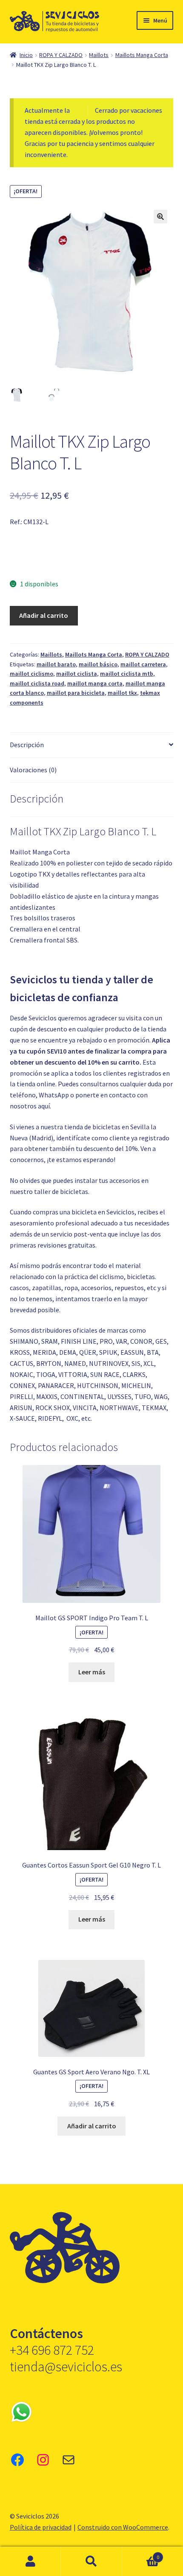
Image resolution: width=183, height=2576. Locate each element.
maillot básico (98, 664)
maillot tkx (122, 693)
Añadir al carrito (44, 615)
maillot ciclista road (37, 683)
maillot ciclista (77, 674)
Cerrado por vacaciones (129, 110)
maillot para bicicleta (76, 693)
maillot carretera (143, 664)
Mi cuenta (30, 2562)
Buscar (91, 2562)
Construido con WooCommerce (123, 2527)
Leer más (92, 1672)
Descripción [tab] (27, 745)
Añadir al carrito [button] (92, 2126)
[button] (160, 217)
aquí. (44, 1106)
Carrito (141, 2554)
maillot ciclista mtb (127, 674)
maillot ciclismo (31, 674)
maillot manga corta (95, 683)
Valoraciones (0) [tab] (33, 770)
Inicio (26, 55)
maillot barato (56, 664)
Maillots (99, 55)
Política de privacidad (41, 2527)
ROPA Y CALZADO (61, 55)
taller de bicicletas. (62, 1191)
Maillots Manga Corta (142, 55)
